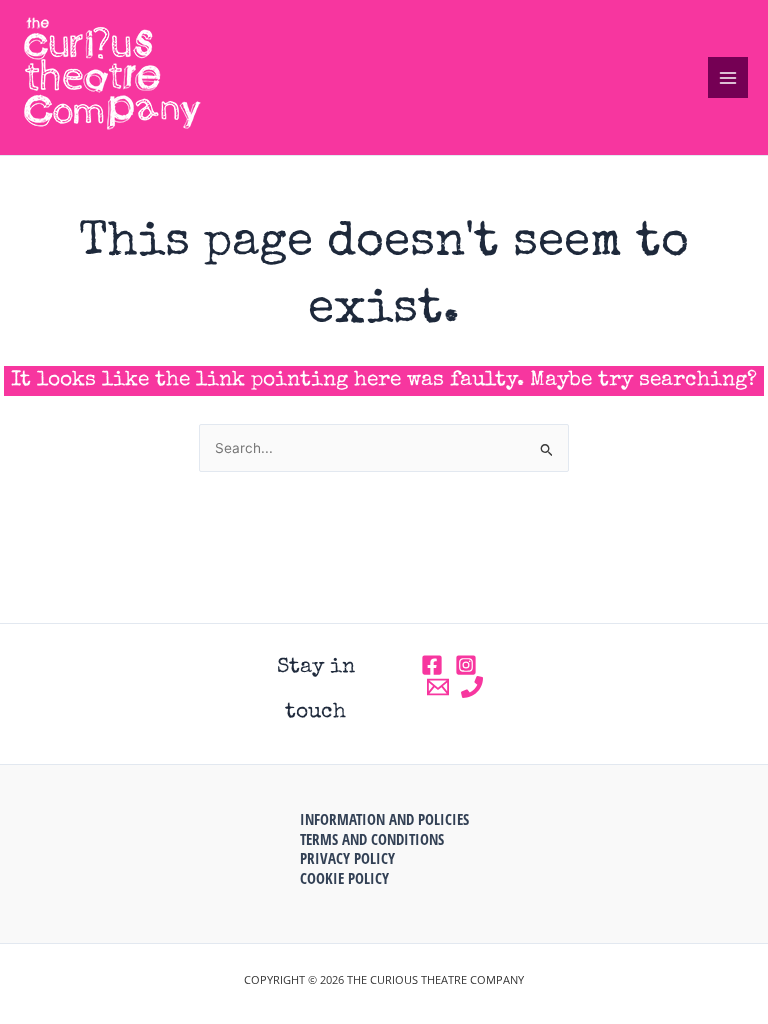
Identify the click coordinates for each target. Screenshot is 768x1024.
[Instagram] (466, 665)
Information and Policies (384, 819)
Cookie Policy (344, 878)
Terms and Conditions (372, 839)
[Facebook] (432, 665)
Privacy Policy (347, 858)
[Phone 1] (472, 687)
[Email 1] (438, 687)
